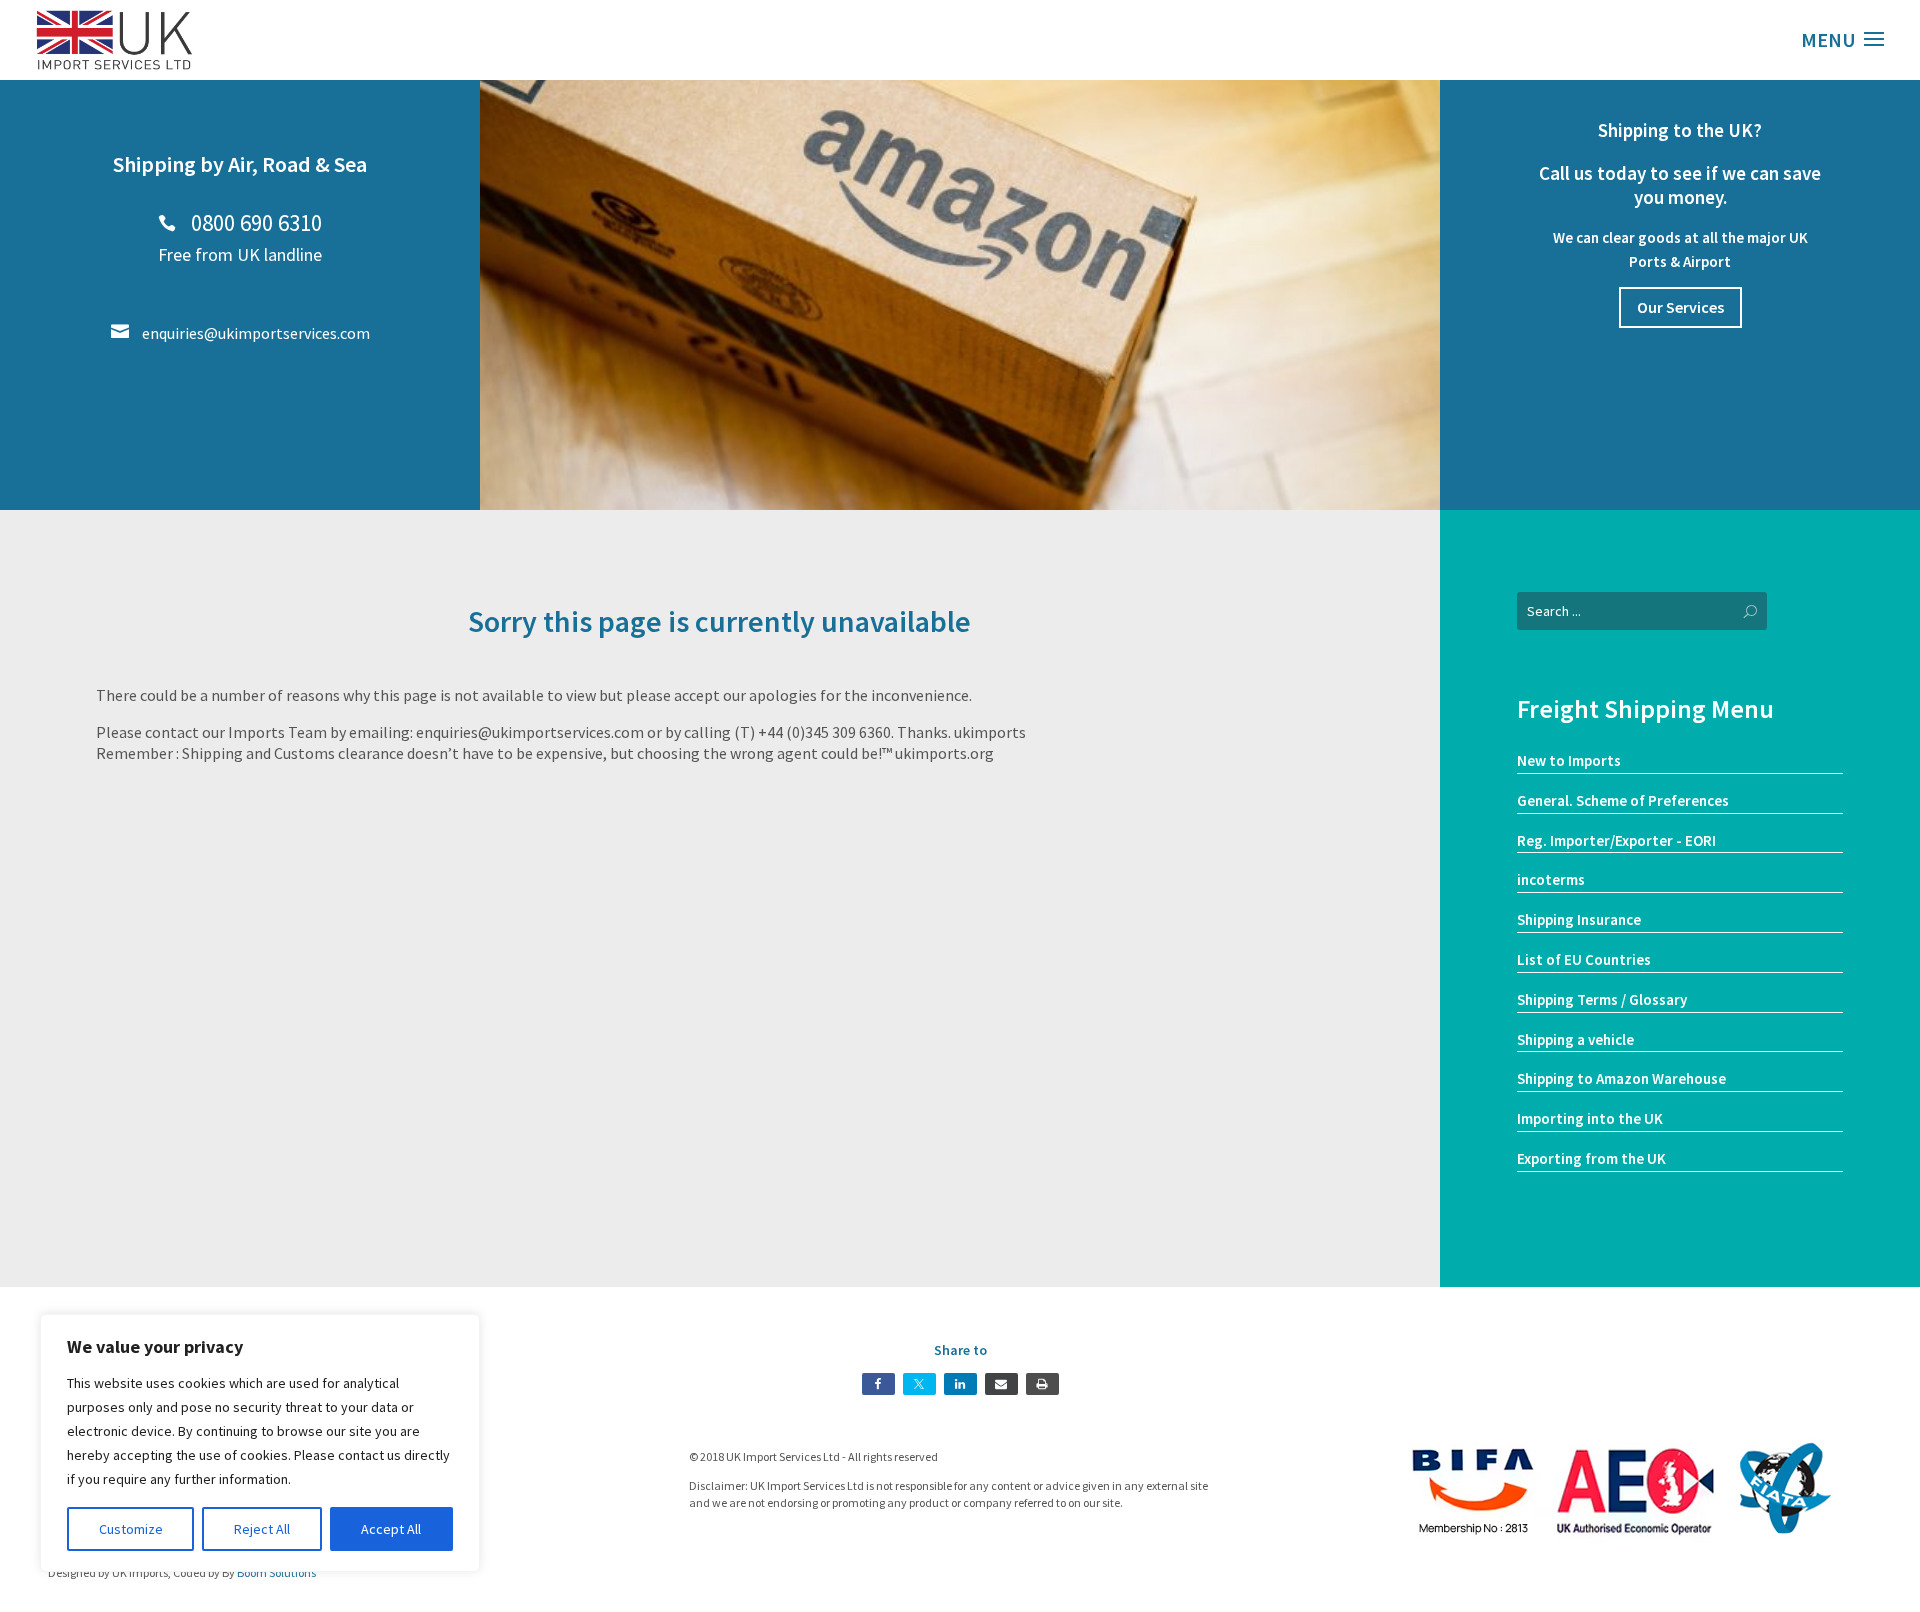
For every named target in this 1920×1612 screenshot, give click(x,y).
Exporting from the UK (1591, 1158)
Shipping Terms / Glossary (1602, 999)
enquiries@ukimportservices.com (240, 333)
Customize (131, 1529)
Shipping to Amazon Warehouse (1621, 1078)
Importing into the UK (1590, 1118)
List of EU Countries (1584, 959)
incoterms (1551, 879)
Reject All (262, 1529)
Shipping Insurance (1579, 919)
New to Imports (1569, 760)
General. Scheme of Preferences (1623, 800)
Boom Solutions (276, 1572)
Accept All (391, 1529)
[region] (260, 1443)
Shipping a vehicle (1575, 1039)
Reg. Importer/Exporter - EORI (1616, 840)
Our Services (1680, 307)
